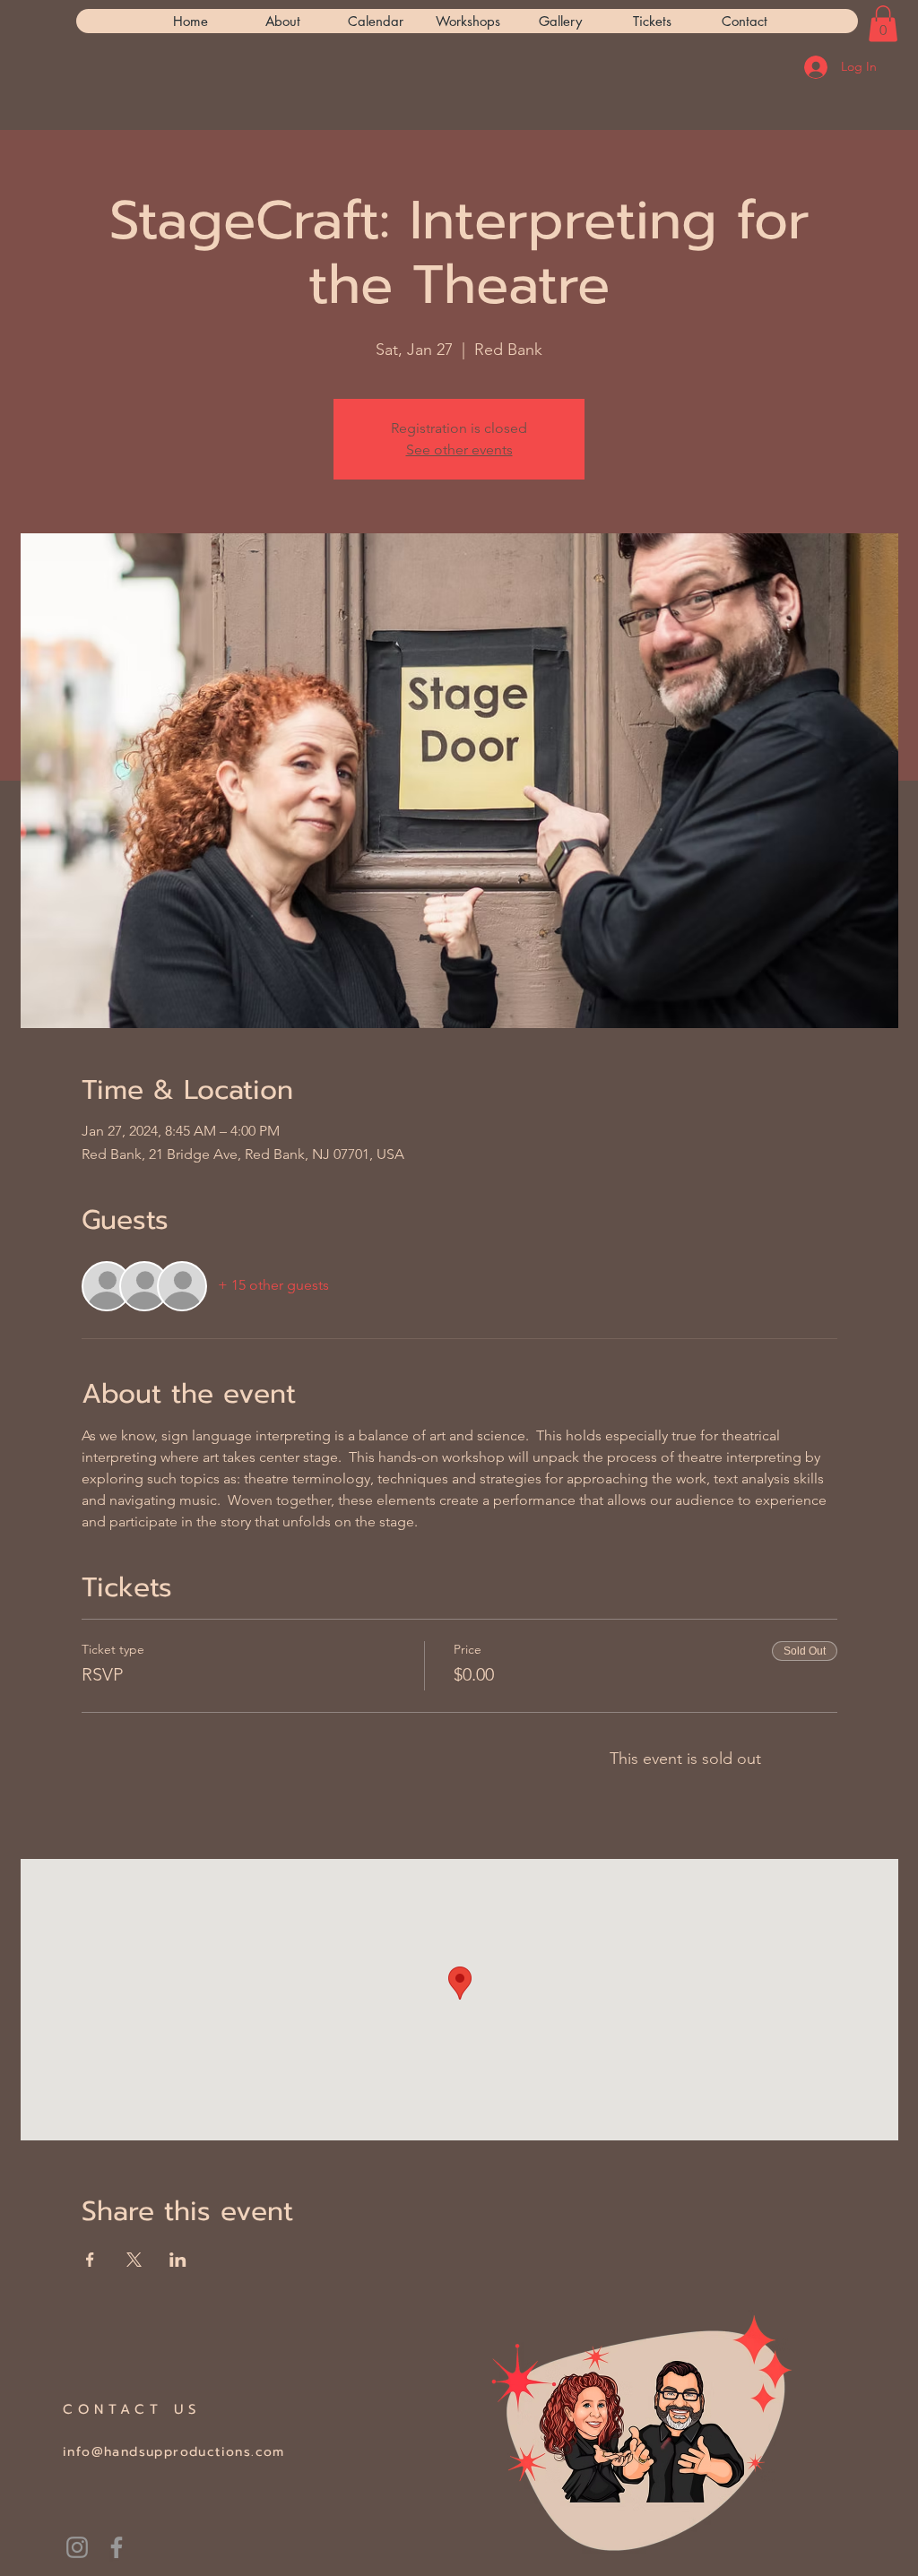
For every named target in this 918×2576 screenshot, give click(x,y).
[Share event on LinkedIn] (178, 2260)
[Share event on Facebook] (90, 2260)
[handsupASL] (77, 2547)
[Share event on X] (134, 2260)
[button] (883, 24)
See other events (459, 450)
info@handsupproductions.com (174, 2452)
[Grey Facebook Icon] (117, 2547)
